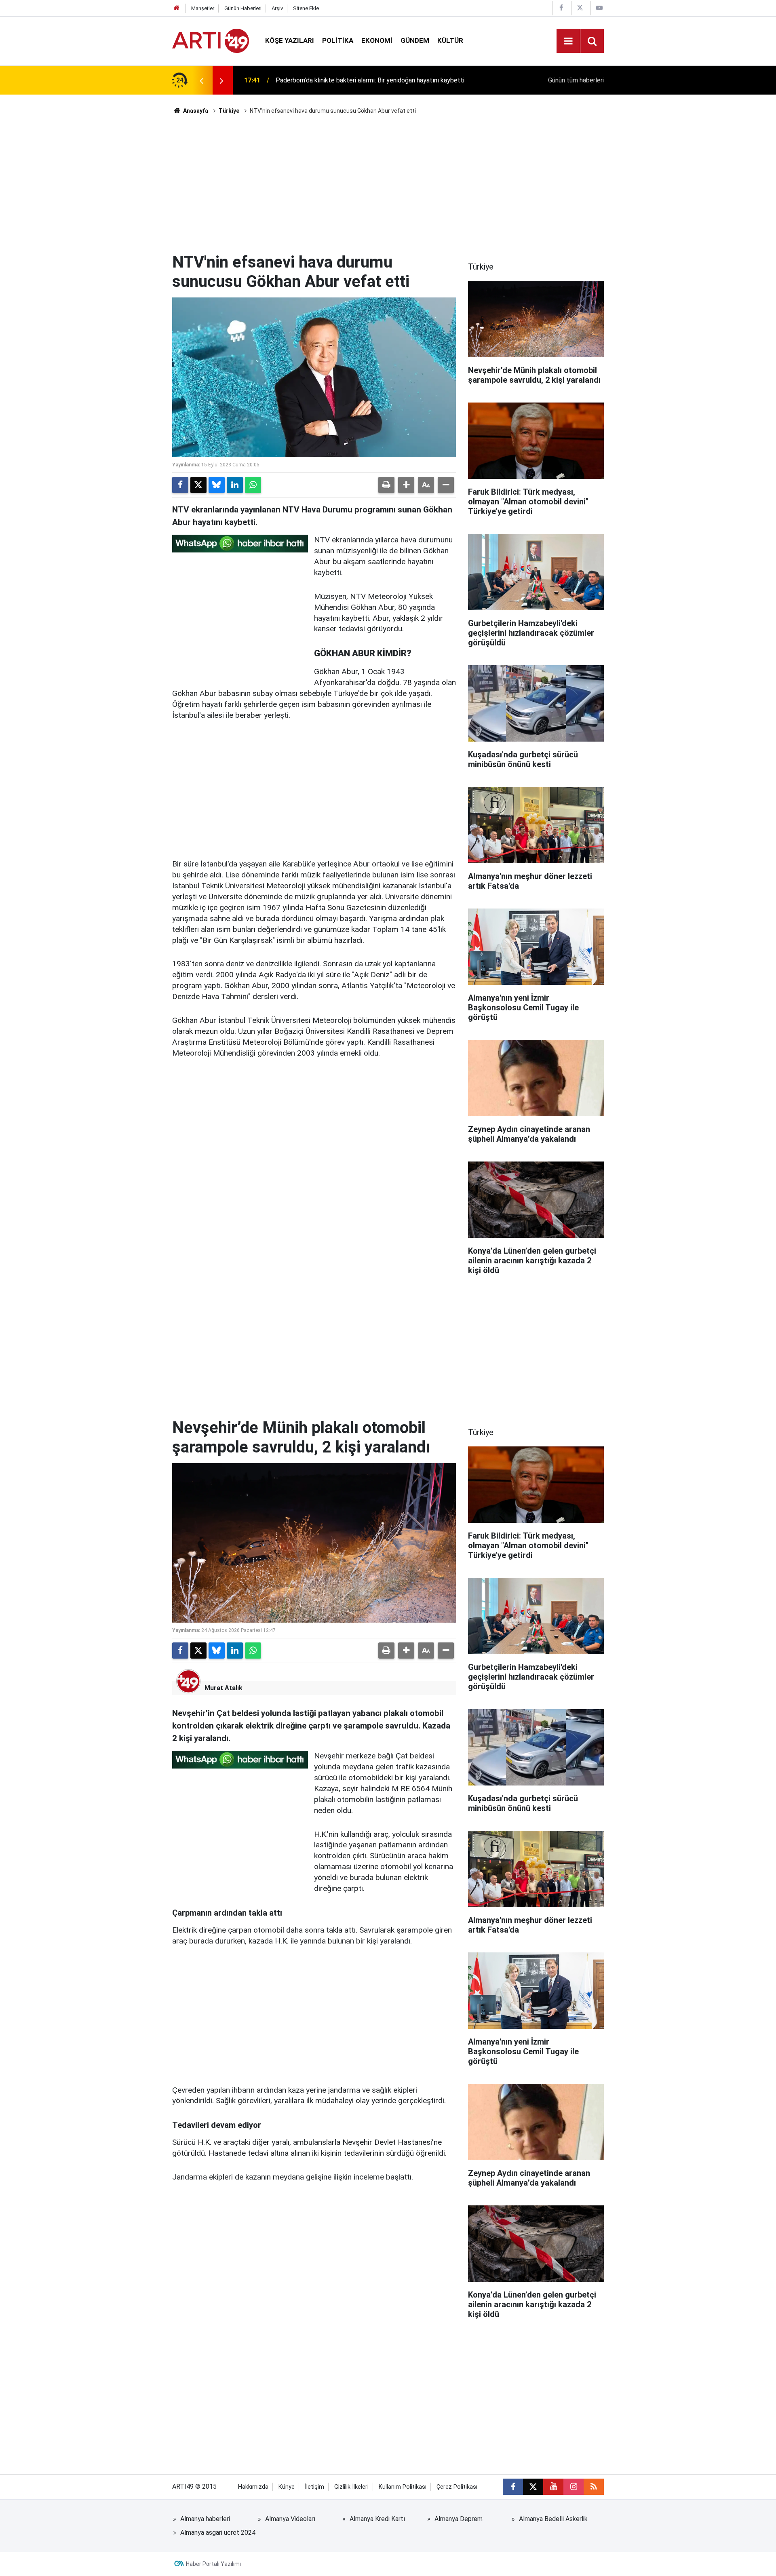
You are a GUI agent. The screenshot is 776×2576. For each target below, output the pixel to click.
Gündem (415, 40)
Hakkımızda (253, 2487)
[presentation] (201, 80)
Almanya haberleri (205, 2519)
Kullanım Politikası (403, 2487)
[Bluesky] (217, 485)
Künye (287, 2487)
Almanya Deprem (459, 2519)
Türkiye (229, 111)
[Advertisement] (388, 184)
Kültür (450, 40)
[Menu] (568, 41)
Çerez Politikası (457, 2487)
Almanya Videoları (290, 2519)
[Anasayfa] (177, 8)
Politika (338, 40)
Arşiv (277, 8)
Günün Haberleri (243, 8)
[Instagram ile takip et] (574, 2487)
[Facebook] (180, 485)
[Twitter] (198, 485)
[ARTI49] (211, 40)
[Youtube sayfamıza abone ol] (553, 2487)
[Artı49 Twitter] (580, 8)
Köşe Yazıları (290, 40)
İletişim (314, 2487)
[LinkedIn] (235, 485)
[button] (406, 485)
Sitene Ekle (306, 8)
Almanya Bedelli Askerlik (553, 2519)
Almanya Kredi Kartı (377, 2519)
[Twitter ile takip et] (533, 2487)
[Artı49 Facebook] (561, 8)
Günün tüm (576, 80)
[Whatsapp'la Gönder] (253, 485)
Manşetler (203, 8)
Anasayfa (195, 111)
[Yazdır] (386, 485)
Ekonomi (377, 40)
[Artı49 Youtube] (599, 8)
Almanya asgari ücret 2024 (218, 2533)
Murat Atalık (224, 1688)
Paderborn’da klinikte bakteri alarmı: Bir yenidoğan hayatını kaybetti (370, 80)
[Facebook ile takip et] (513, 2487)
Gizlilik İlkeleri (351, 2487)
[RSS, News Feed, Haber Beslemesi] (594, 2487)
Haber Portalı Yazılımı (213, 2564)
